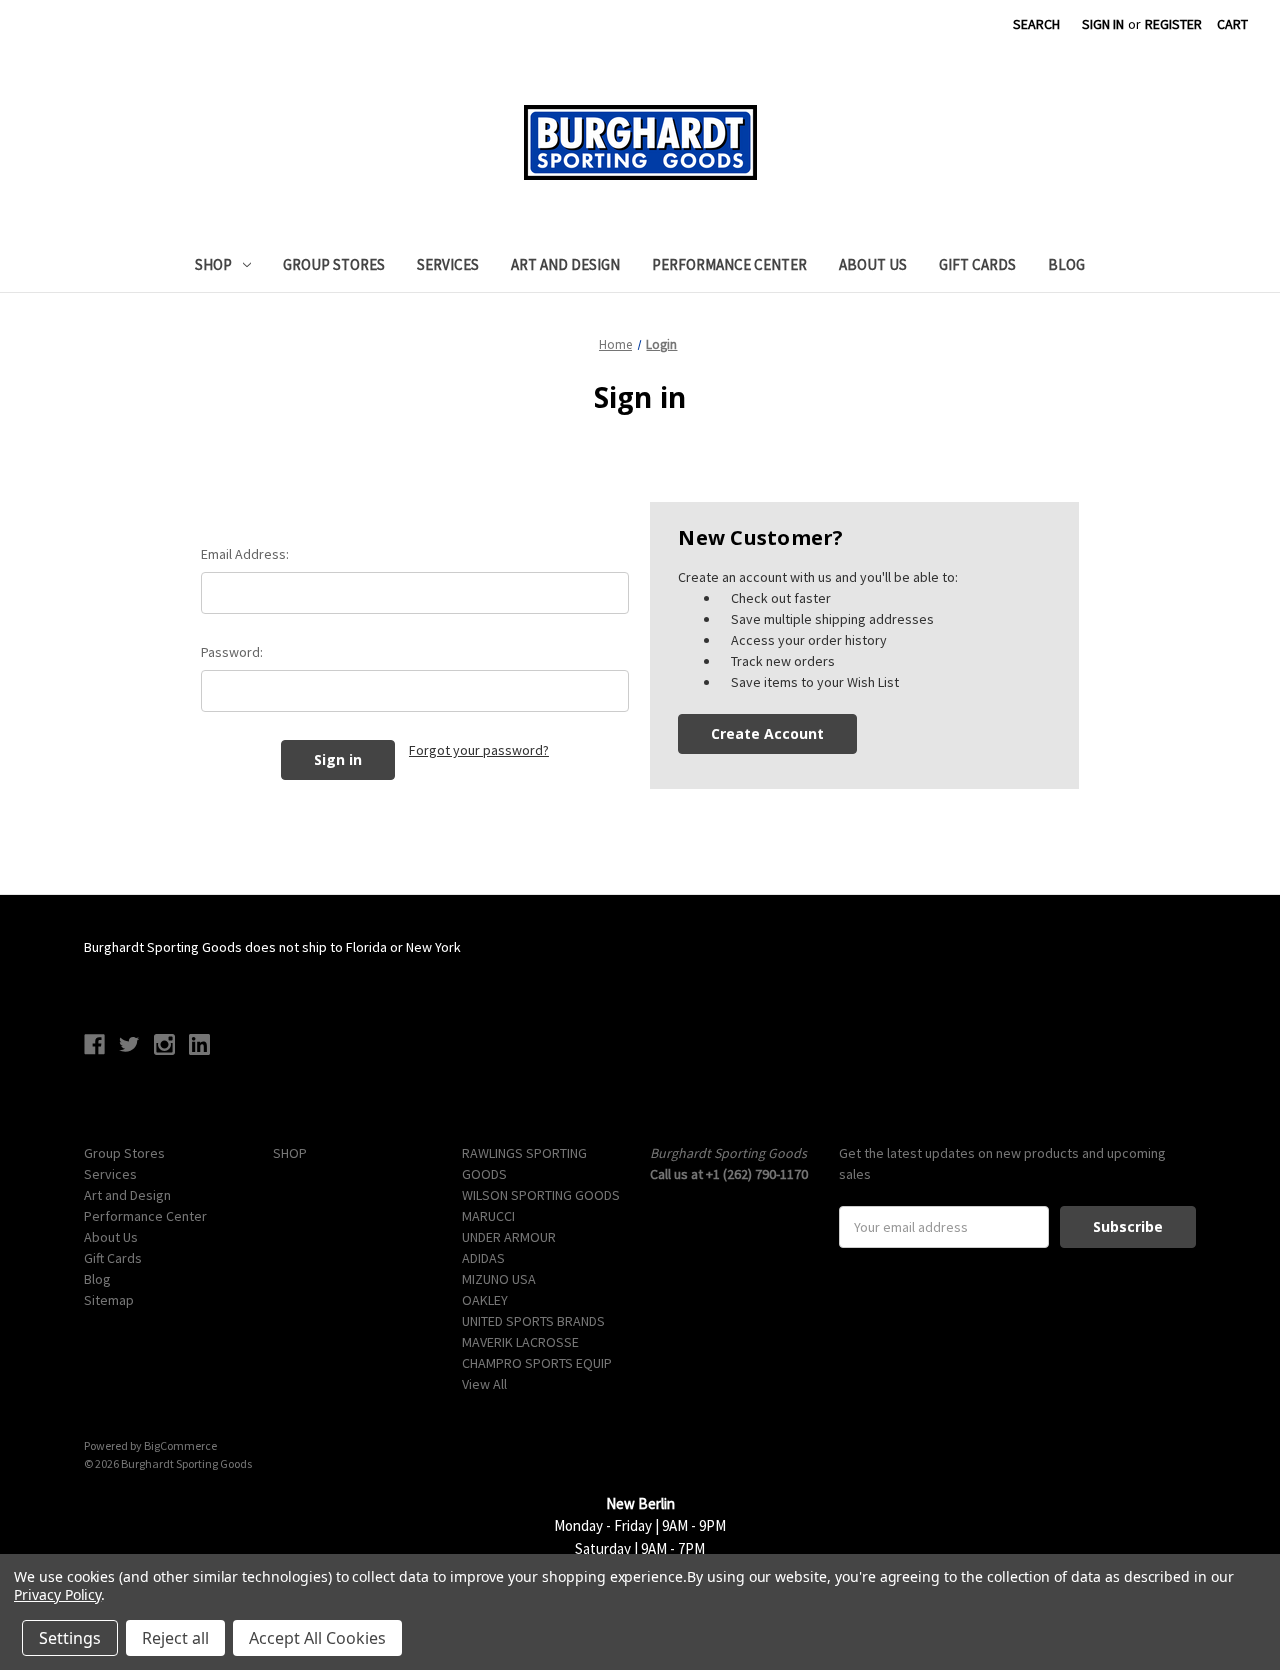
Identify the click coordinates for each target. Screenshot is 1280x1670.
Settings (70, 1638)
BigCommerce (180, 1445)
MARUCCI (488, 1216)
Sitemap (109, 1300)
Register (1173, 24)
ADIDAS (483, 1258)
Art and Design (565, 264)
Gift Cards (977, 264)
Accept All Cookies (317, 1638)
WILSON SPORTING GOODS (541, 1195)
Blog (1066, 264)
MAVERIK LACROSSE (520, 1342)
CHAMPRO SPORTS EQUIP (537, 1363)
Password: (232, 652)
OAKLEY (485, 1300)
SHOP (213, 264)
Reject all (175, 1638)
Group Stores (334, 264)
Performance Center (729, 264)
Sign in (1103, 24)
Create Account (767, 733)
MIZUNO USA (499, 1279)
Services (448, 264)
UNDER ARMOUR (509, 1237)
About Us (873, 264)
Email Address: (245, 554)
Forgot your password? (479, 750)
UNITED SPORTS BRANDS (533, 1321)
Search (1036, 24)
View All (484, 1384)
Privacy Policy (57, 1594)
